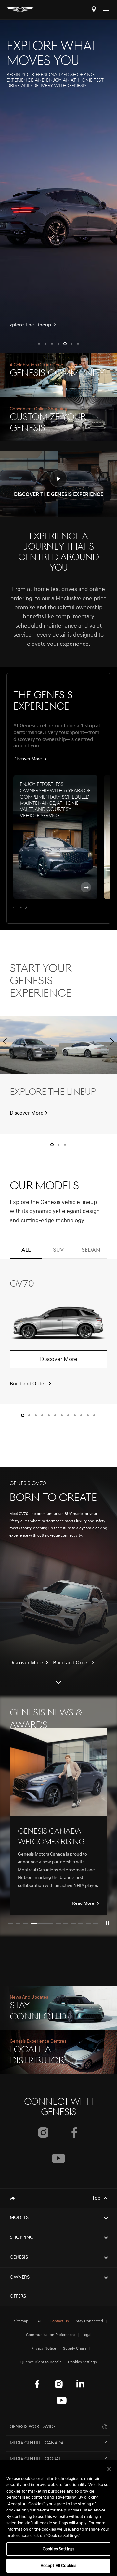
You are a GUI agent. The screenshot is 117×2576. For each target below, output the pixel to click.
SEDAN (91, 1250)
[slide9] (88, 1923)
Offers (18, 2297)
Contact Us (59, 2321)
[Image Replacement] (58, 1772)
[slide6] (66, 1923)
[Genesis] (20, 10)
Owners (20, 2277)
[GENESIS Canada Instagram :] (59, 2384)
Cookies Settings (58, 2549)
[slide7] (73, 1923)
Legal (87, 2335)
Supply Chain (75, 2349)
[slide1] (11, 1923)
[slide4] (42, 1923)
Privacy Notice (44, 2349)
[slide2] (18, 1923)
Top (96, 2198)
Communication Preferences (51, 2335)
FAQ (39, 2321)
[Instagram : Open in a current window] (43, 2133)
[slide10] (96, 1923)
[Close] (109, 2469)
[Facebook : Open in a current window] (74, 2133)
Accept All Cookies (58, 2566)
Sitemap (21, 2321)
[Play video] (107, 1923)
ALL (26, 1250)
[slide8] (81, 1923)
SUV (58, 1250)
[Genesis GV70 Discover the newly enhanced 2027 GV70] (58, 186)
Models (19, 2218)
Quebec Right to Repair (41, 2362)
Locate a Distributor (94, 9)
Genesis (19, 2258)
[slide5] (58, 1923)
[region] (58, 2518)
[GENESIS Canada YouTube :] (62, 2400)
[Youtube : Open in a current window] (58, 2158)
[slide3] (26, 1923)
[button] (39, 344)
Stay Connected (89, 2321)
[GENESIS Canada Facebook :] (37, 2384)
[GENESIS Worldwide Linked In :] (80, 2384)
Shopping (22, 2238)
